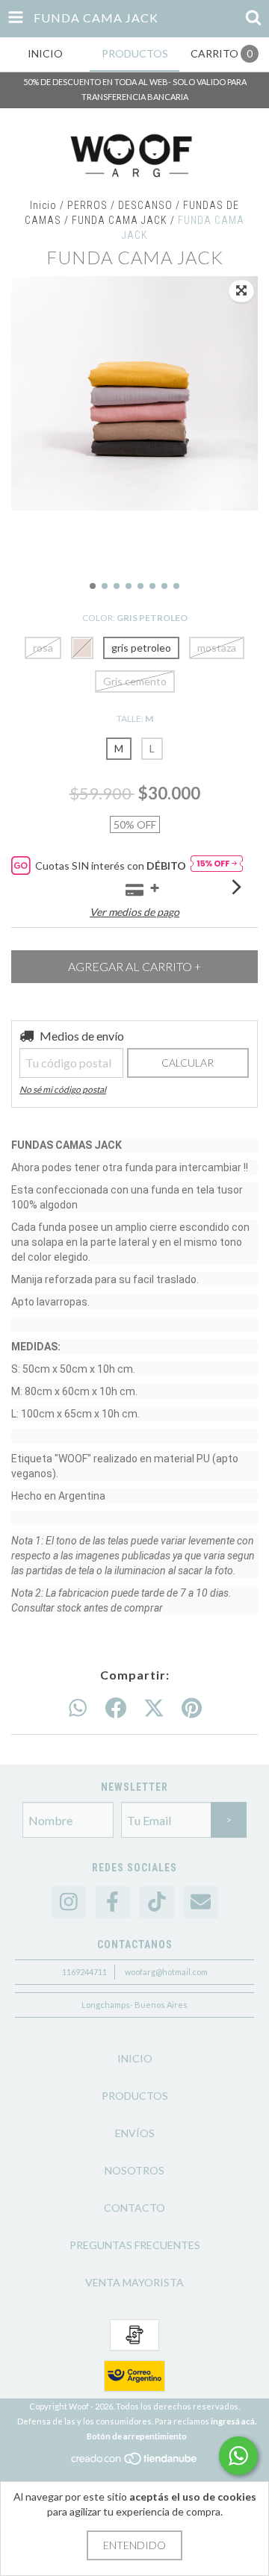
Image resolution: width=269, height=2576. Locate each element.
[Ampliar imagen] (241, 291)
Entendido (134, 2545)
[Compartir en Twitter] (154, 1709)
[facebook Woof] (113, 1902)
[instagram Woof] (69, 1902)
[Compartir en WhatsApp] (78, 1709)
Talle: (135, 718)
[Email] (201, 1902)
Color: (135, 618)
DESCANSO (145, 205)
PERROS (87, 205)
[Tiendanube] (135, 2462)
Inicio (43, 205)
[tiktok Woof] (157, 1902)
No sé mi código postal (63, 1089)
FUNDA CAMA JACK (120, 220)
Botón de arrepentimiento (137, 2436)
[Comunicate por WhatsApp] (238, 2456)
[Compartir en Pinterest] (192, 1709)
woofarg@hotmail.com (166, 1972)
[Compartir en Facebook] (116, 1709)
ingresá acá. (234, 2421)
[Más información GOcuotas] (217, 866)
